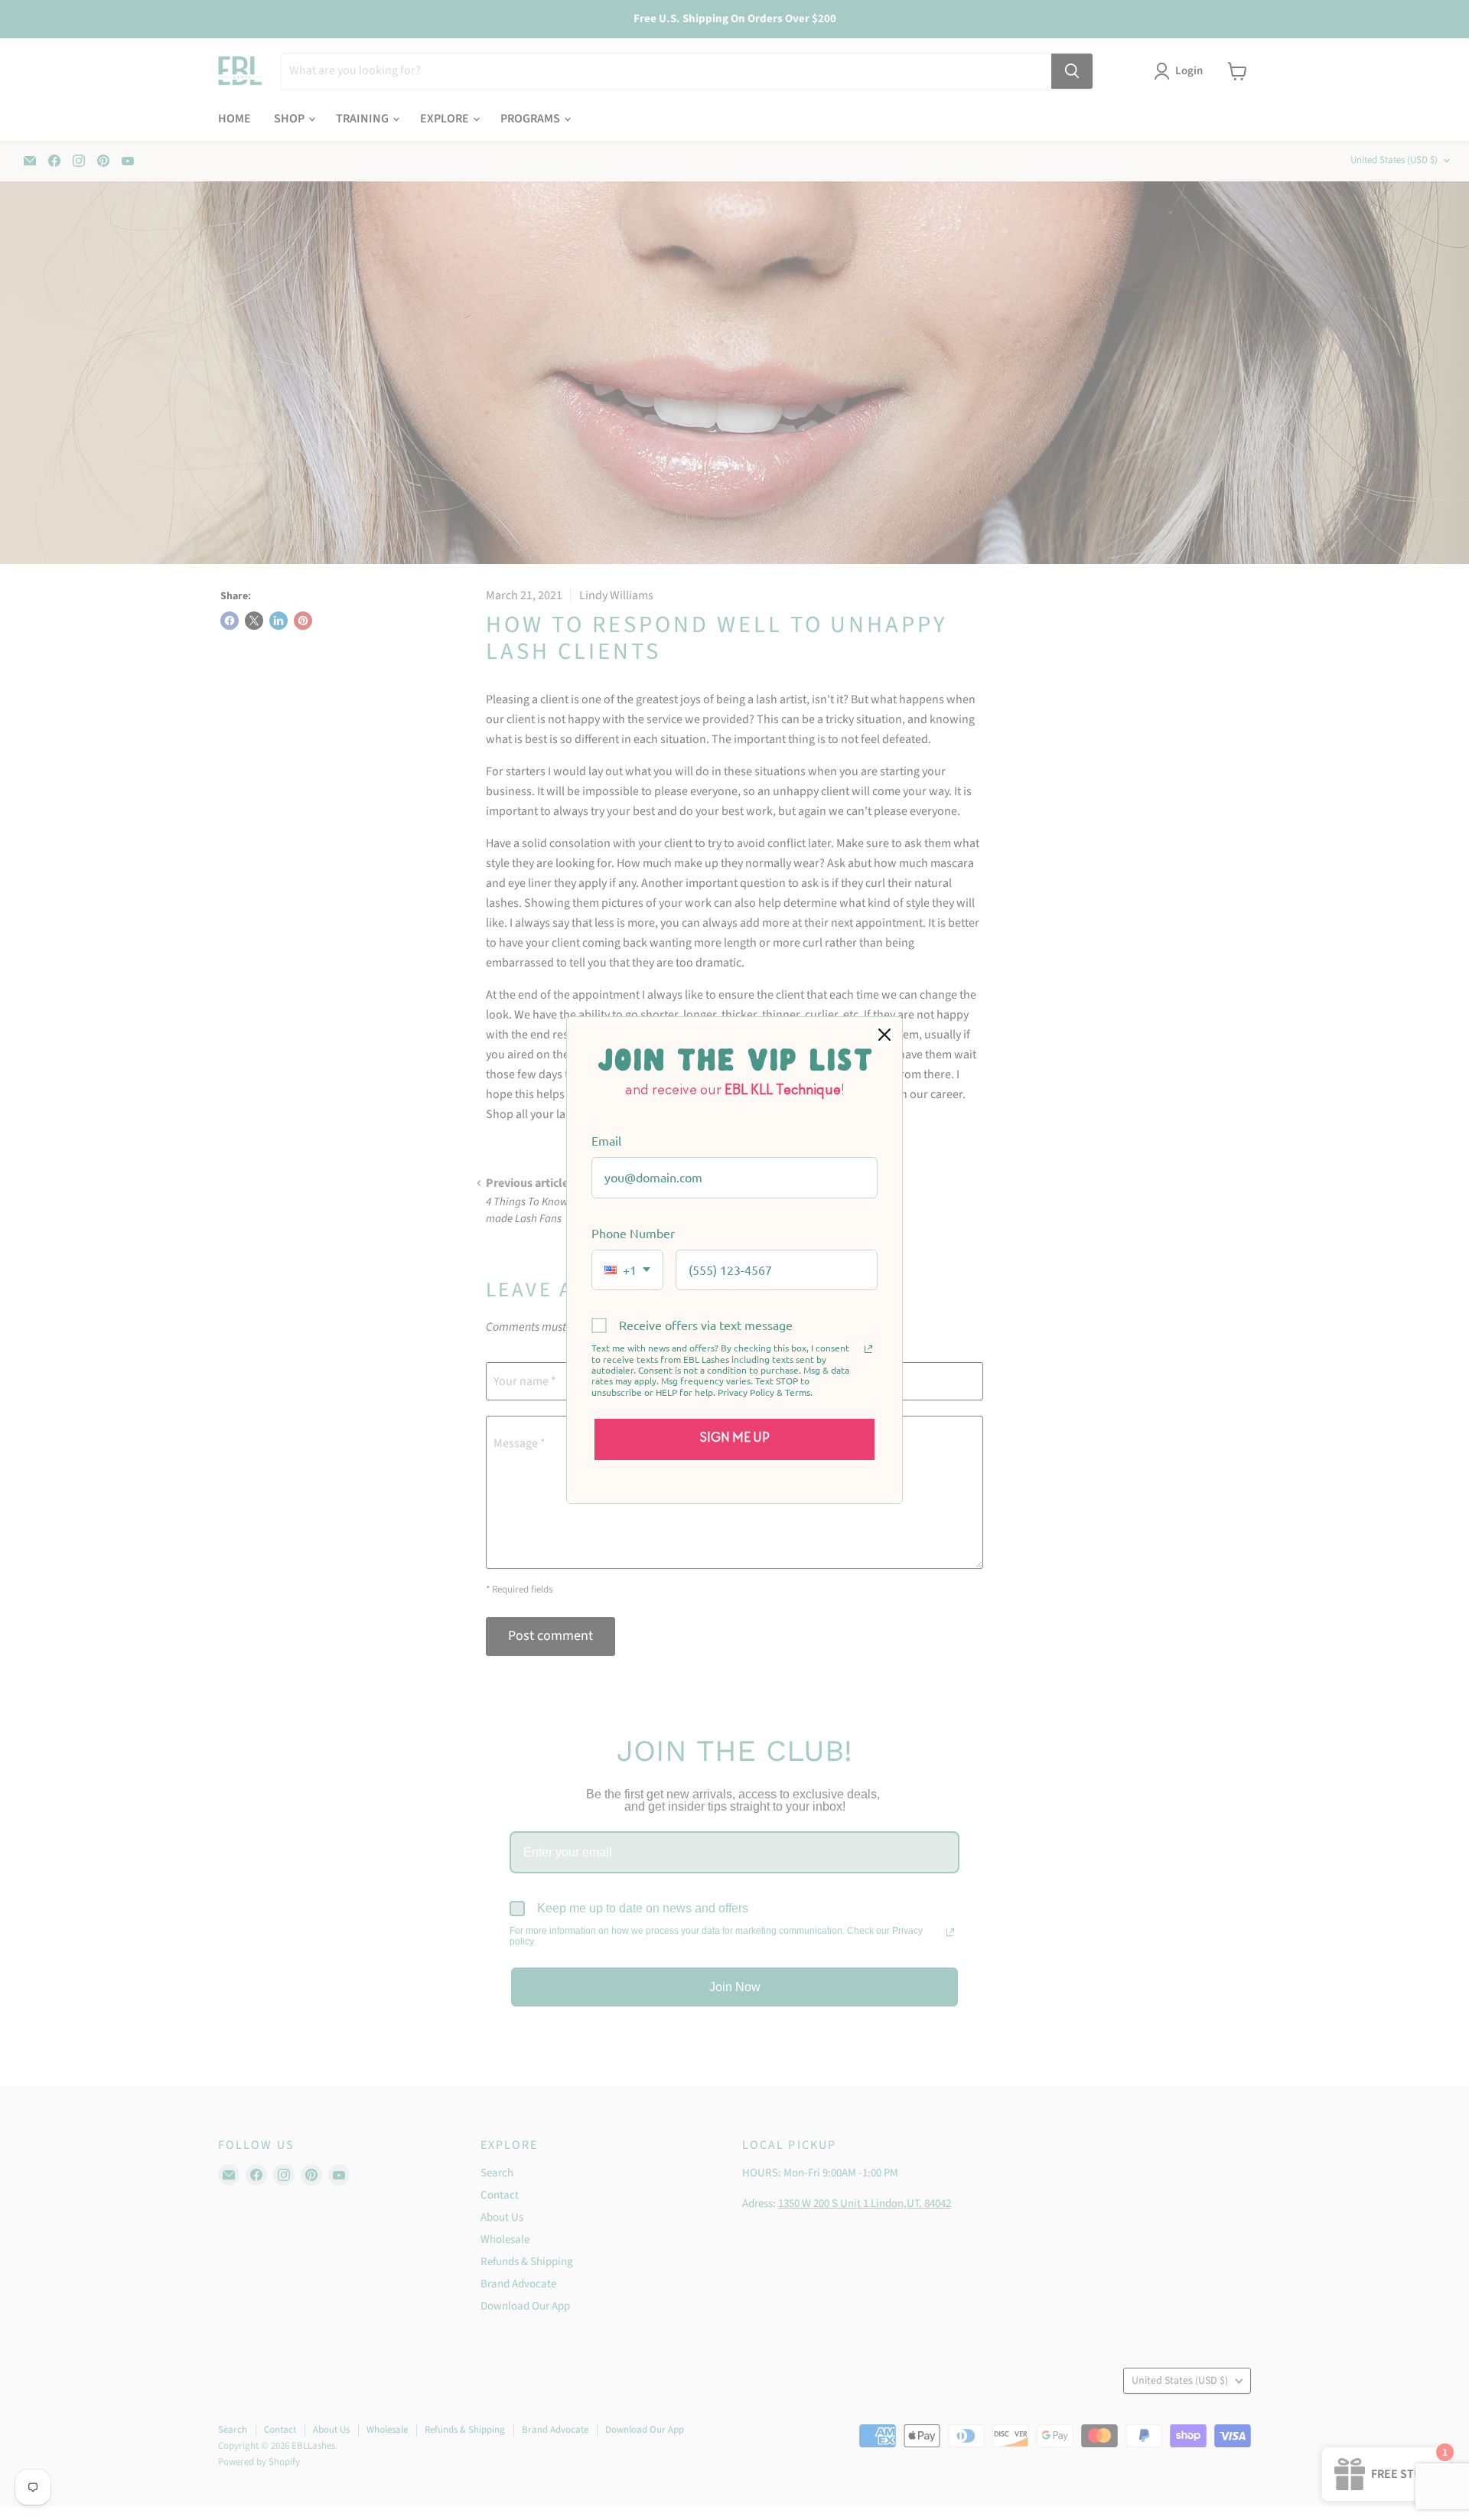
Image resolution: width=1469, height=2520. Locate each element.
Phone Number (633, 1233)
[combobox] (627, 1270)
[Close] (884, 1035)
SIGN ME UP (735, 1439)
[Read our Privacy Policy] (868, 1349)
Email (606, 1140)
